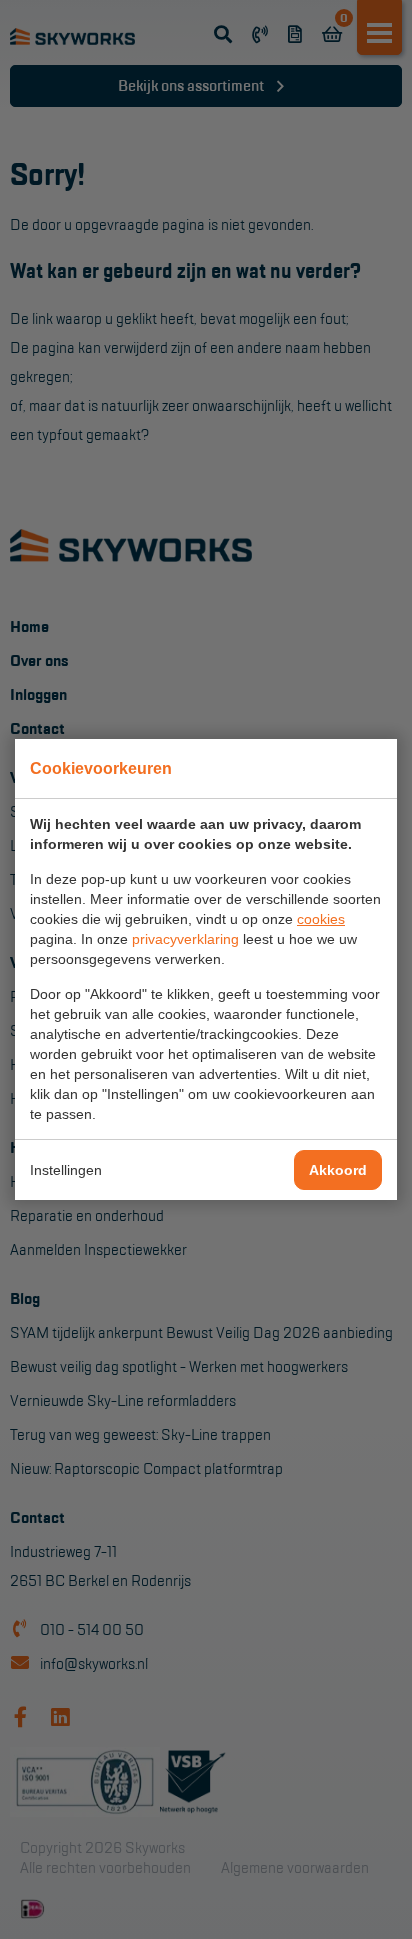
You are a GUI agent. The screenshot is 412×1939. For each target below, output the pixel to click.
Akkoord (338, 1170)
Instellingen (66, 1170)
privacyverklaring (185, 939)
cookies (321, 919)
